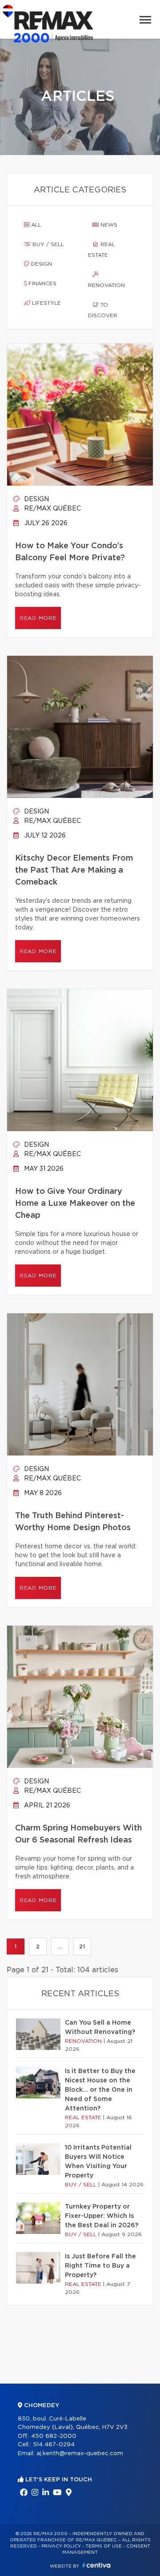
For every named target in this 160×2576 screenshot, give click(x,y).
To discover (103, 310)
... (60, 1946)
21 (82, 1946)
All (35, 225)
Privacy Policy (61, 2546)
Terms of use (104, 2546)
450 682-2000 (54, 2436)
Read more (38, 618)
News (108, 225)
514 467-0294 (54, 2445)
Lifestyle (46, 303)
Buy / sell (47, 244)
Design (41, 264)
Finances (42, 283)
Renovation (106, 285)
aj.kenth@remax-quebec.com (80, 2454)
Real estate (102, 250)
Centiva (96, 2565)
